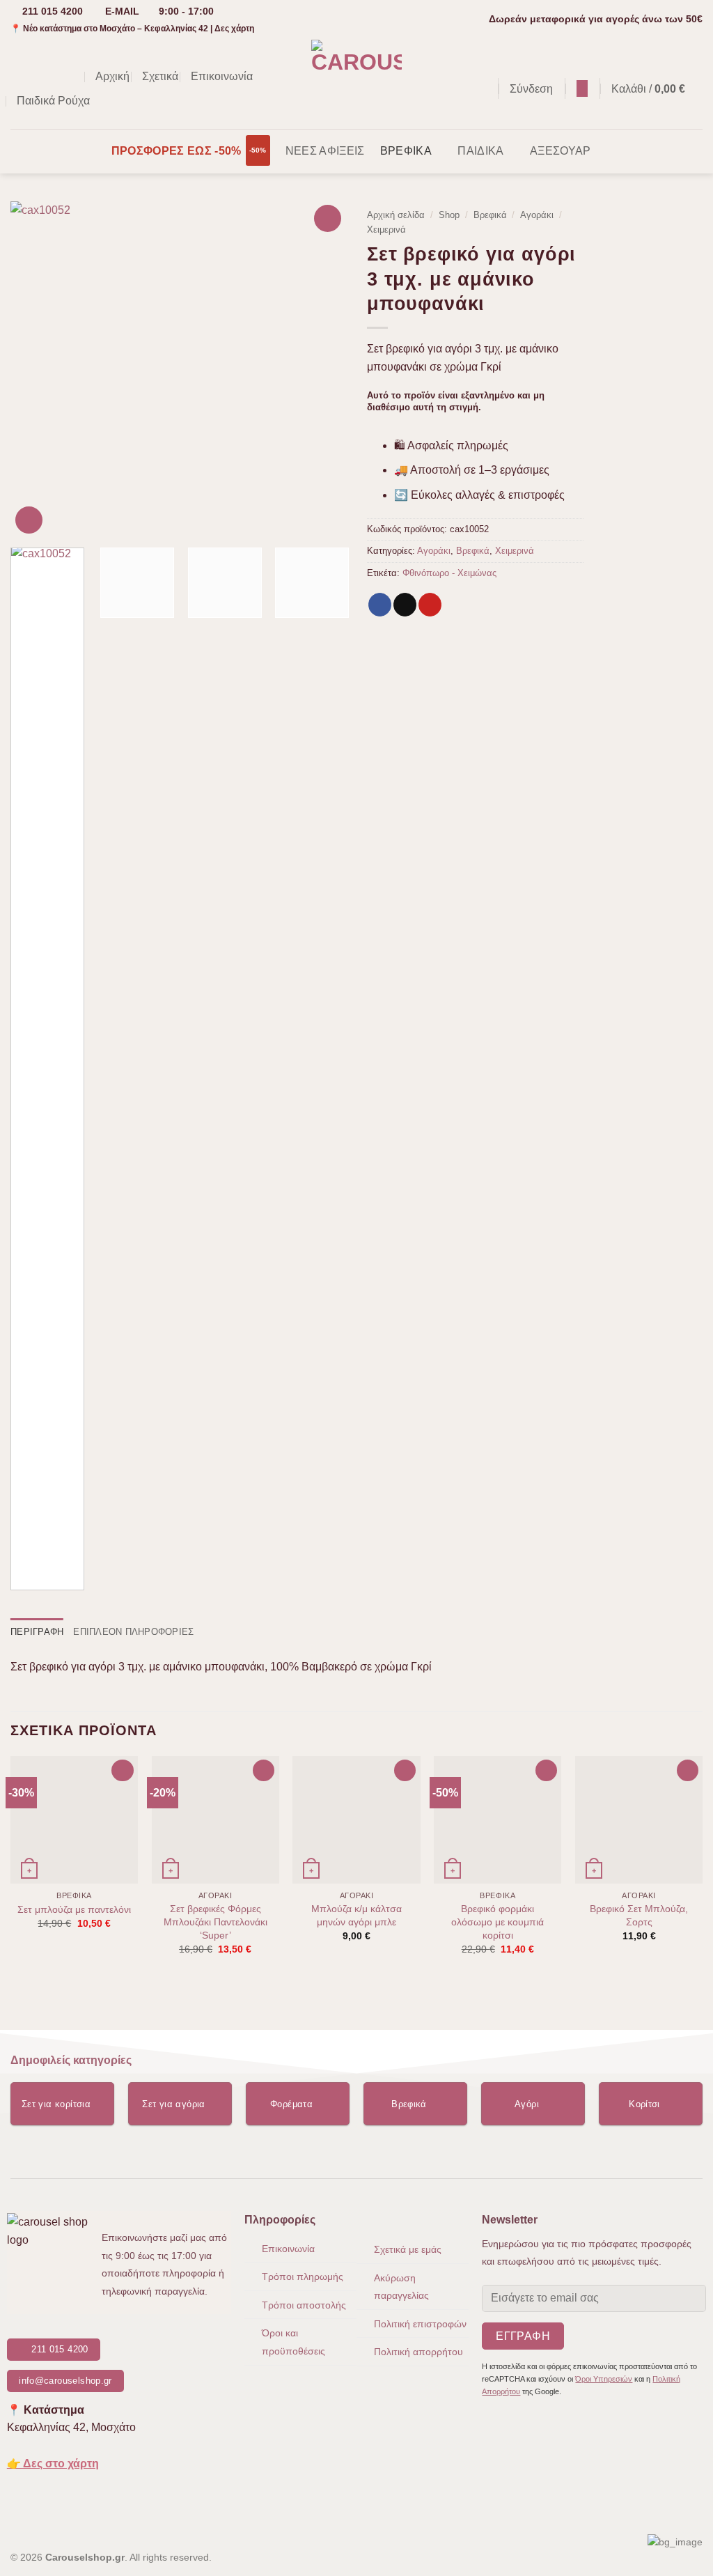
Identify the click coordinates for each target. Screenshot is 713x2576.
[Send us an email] (56, 77)
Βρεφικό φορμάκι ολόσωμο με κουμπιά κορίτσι (497, 1922)
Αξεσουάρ (561, 151)
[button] (480, 89)
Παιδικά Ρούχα (53, 101)
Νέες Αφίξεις (325, 151)
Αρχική (112, 76)
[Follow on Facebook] (19, 77)
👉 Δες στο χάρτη (53, 2464)
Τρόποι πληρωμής (303, 2276)
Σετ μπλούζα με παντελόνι (74, 1909)
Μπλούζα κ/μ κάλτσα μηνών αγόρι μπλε (356, 1915)
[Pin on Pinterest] (430, 605)
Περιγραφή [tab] (37, 1632)
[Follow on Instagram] (38, 77)
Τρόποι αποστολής (304, 2305)
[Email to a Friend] (405, 605)
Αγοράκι (537, 215)
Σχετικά (160, 76)
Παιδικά (480, 151)
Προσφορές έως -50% (177, 151)
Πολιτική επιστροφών (420, 2324)
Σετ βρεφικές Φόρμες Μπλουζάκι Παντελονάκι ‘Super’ (216, 1922)
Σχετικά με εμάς (408, 2249)
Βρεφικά (406, 151)
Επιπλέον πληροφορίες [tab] (133, 1632)
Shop (449, 215)
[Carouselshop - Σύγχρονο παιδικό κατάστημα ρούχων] (357, 84)
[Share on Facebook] (380, 605)
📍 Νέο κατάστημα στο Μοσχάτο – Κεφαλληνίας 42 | (132, 29)
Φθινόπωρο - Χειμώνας (449, 573)
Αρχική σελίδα (396, 215)
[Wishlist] (582, 88)
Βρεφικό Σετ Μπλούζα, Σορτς (639, 1915)
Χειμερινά (386, 230)
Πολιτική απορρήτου (418, 2352)
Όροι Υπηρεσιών (604, 2379)
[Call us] (74, 77)
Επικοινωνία (222, 76)
